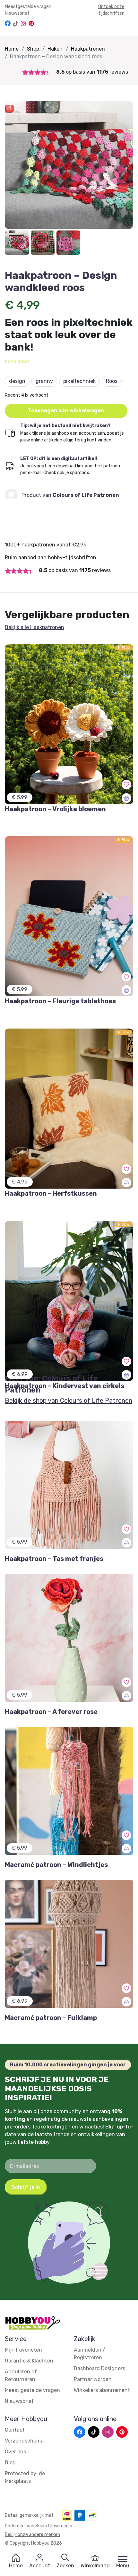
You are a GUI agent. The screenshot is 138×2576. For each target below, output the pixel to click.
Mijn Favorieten (23, 2350)
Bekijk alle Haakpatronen (34, 627)
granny (44, 381)
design (17, 381)
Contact (15, 2430)
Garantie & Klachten (29, 2361)
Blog (10, 2463)
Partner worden (93, 2379)
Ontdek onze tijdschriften (111, 10)
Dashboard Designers (99, 2368)
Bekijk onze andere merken (32, 2535)
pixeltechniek (79, 381)
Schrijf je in (26, 2187)
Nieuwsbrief (17, 13)
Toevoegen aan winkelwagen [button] (66, 411)
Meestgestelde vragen (28, 7)
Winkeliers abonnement (102, 2390)
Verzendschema (24, 2441)
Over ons (15, 2452)
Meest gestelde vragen (32, 2390)
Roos (112, 381)
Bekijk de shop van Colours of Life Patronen (69, 1401)
